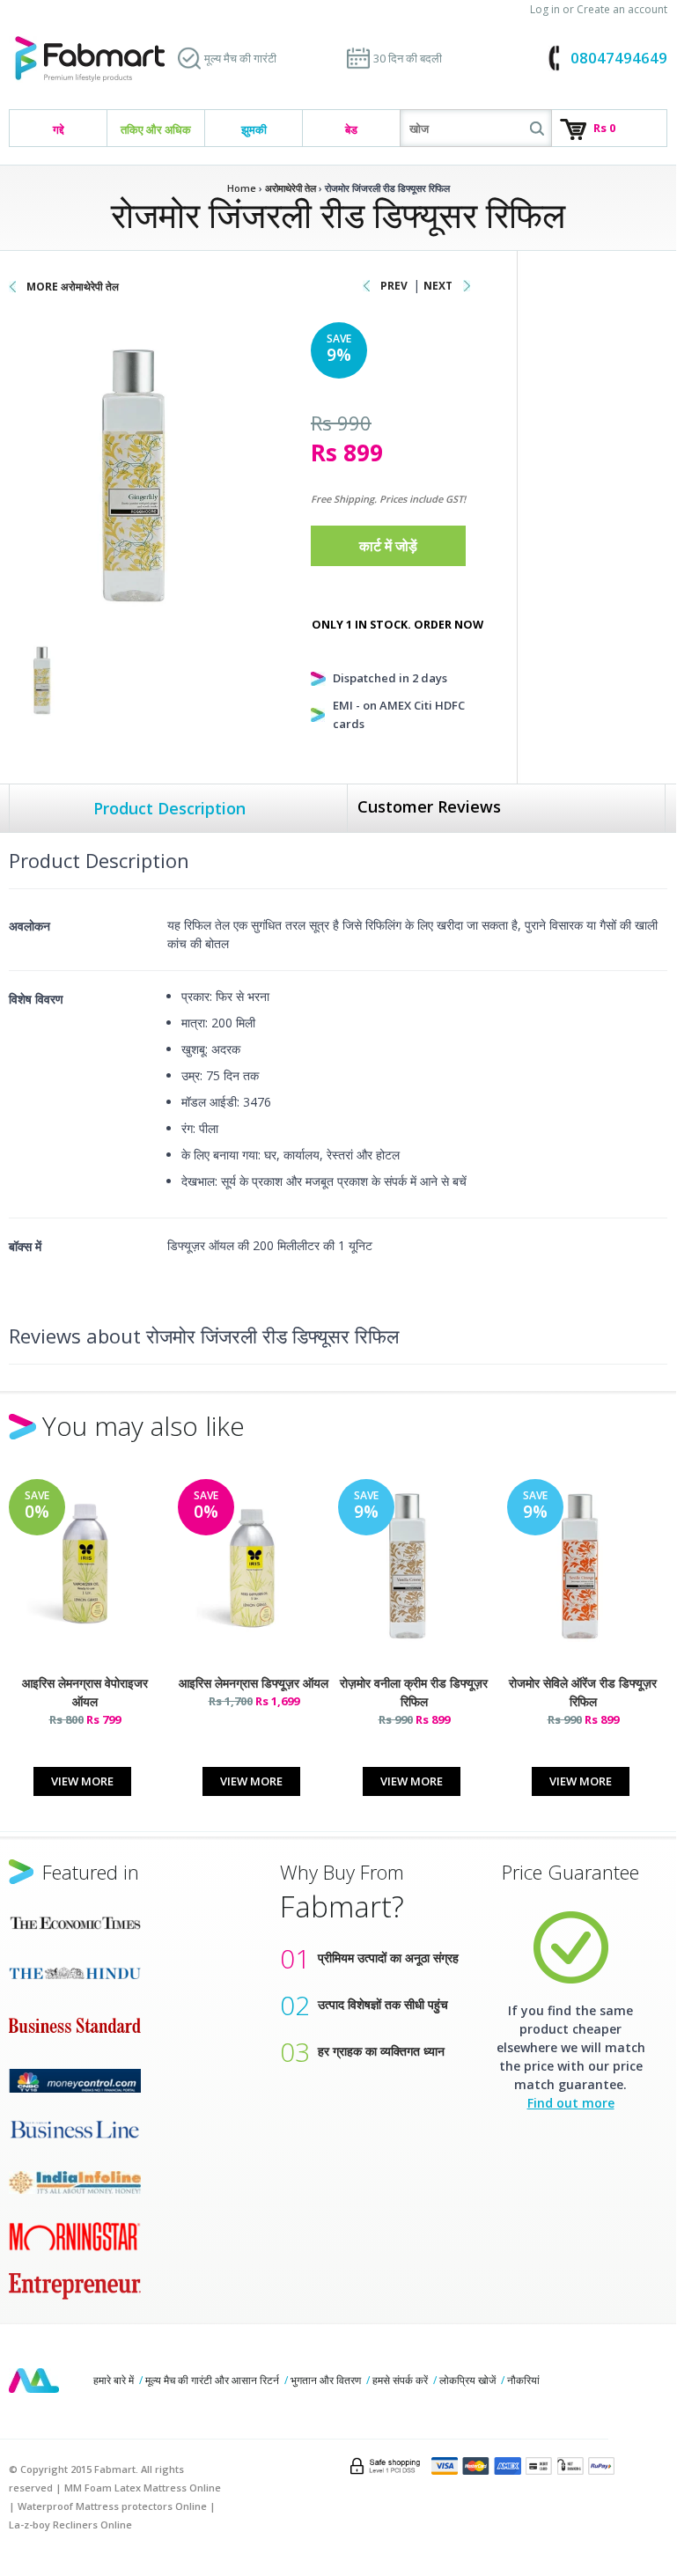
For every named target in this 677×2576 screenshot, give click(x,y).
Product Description (169, 808)
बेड (351, 129)
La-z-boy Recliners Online (70, 2524)
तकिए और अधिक (156, 129)
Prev (394, 286)
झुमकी (254, 129)
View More (82, 1781)
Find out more (571, 2103)
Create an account (622, 9)
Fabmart (34, 2381)
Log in (545, 9)
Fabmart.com (90, 59)
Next (438, 286)
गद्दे (59, 129)
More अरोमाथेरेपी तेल (73, 287)
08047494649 (619, 58)
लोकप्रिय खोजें (467, 2380)
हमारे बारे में (114, 2380)
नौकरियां (523, 2380)
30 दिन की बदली (408, 58)
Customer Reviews (429, 806)
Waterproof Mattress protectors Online (112, 2506)
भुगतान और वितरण (326, 2380)
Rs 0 (604, 128)
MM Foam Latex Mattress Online (143, 2488)
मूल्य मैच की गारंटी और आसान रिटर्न (212, 2380)
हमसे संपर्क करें (400, 2380)
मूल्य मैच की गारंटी (240, 58)
